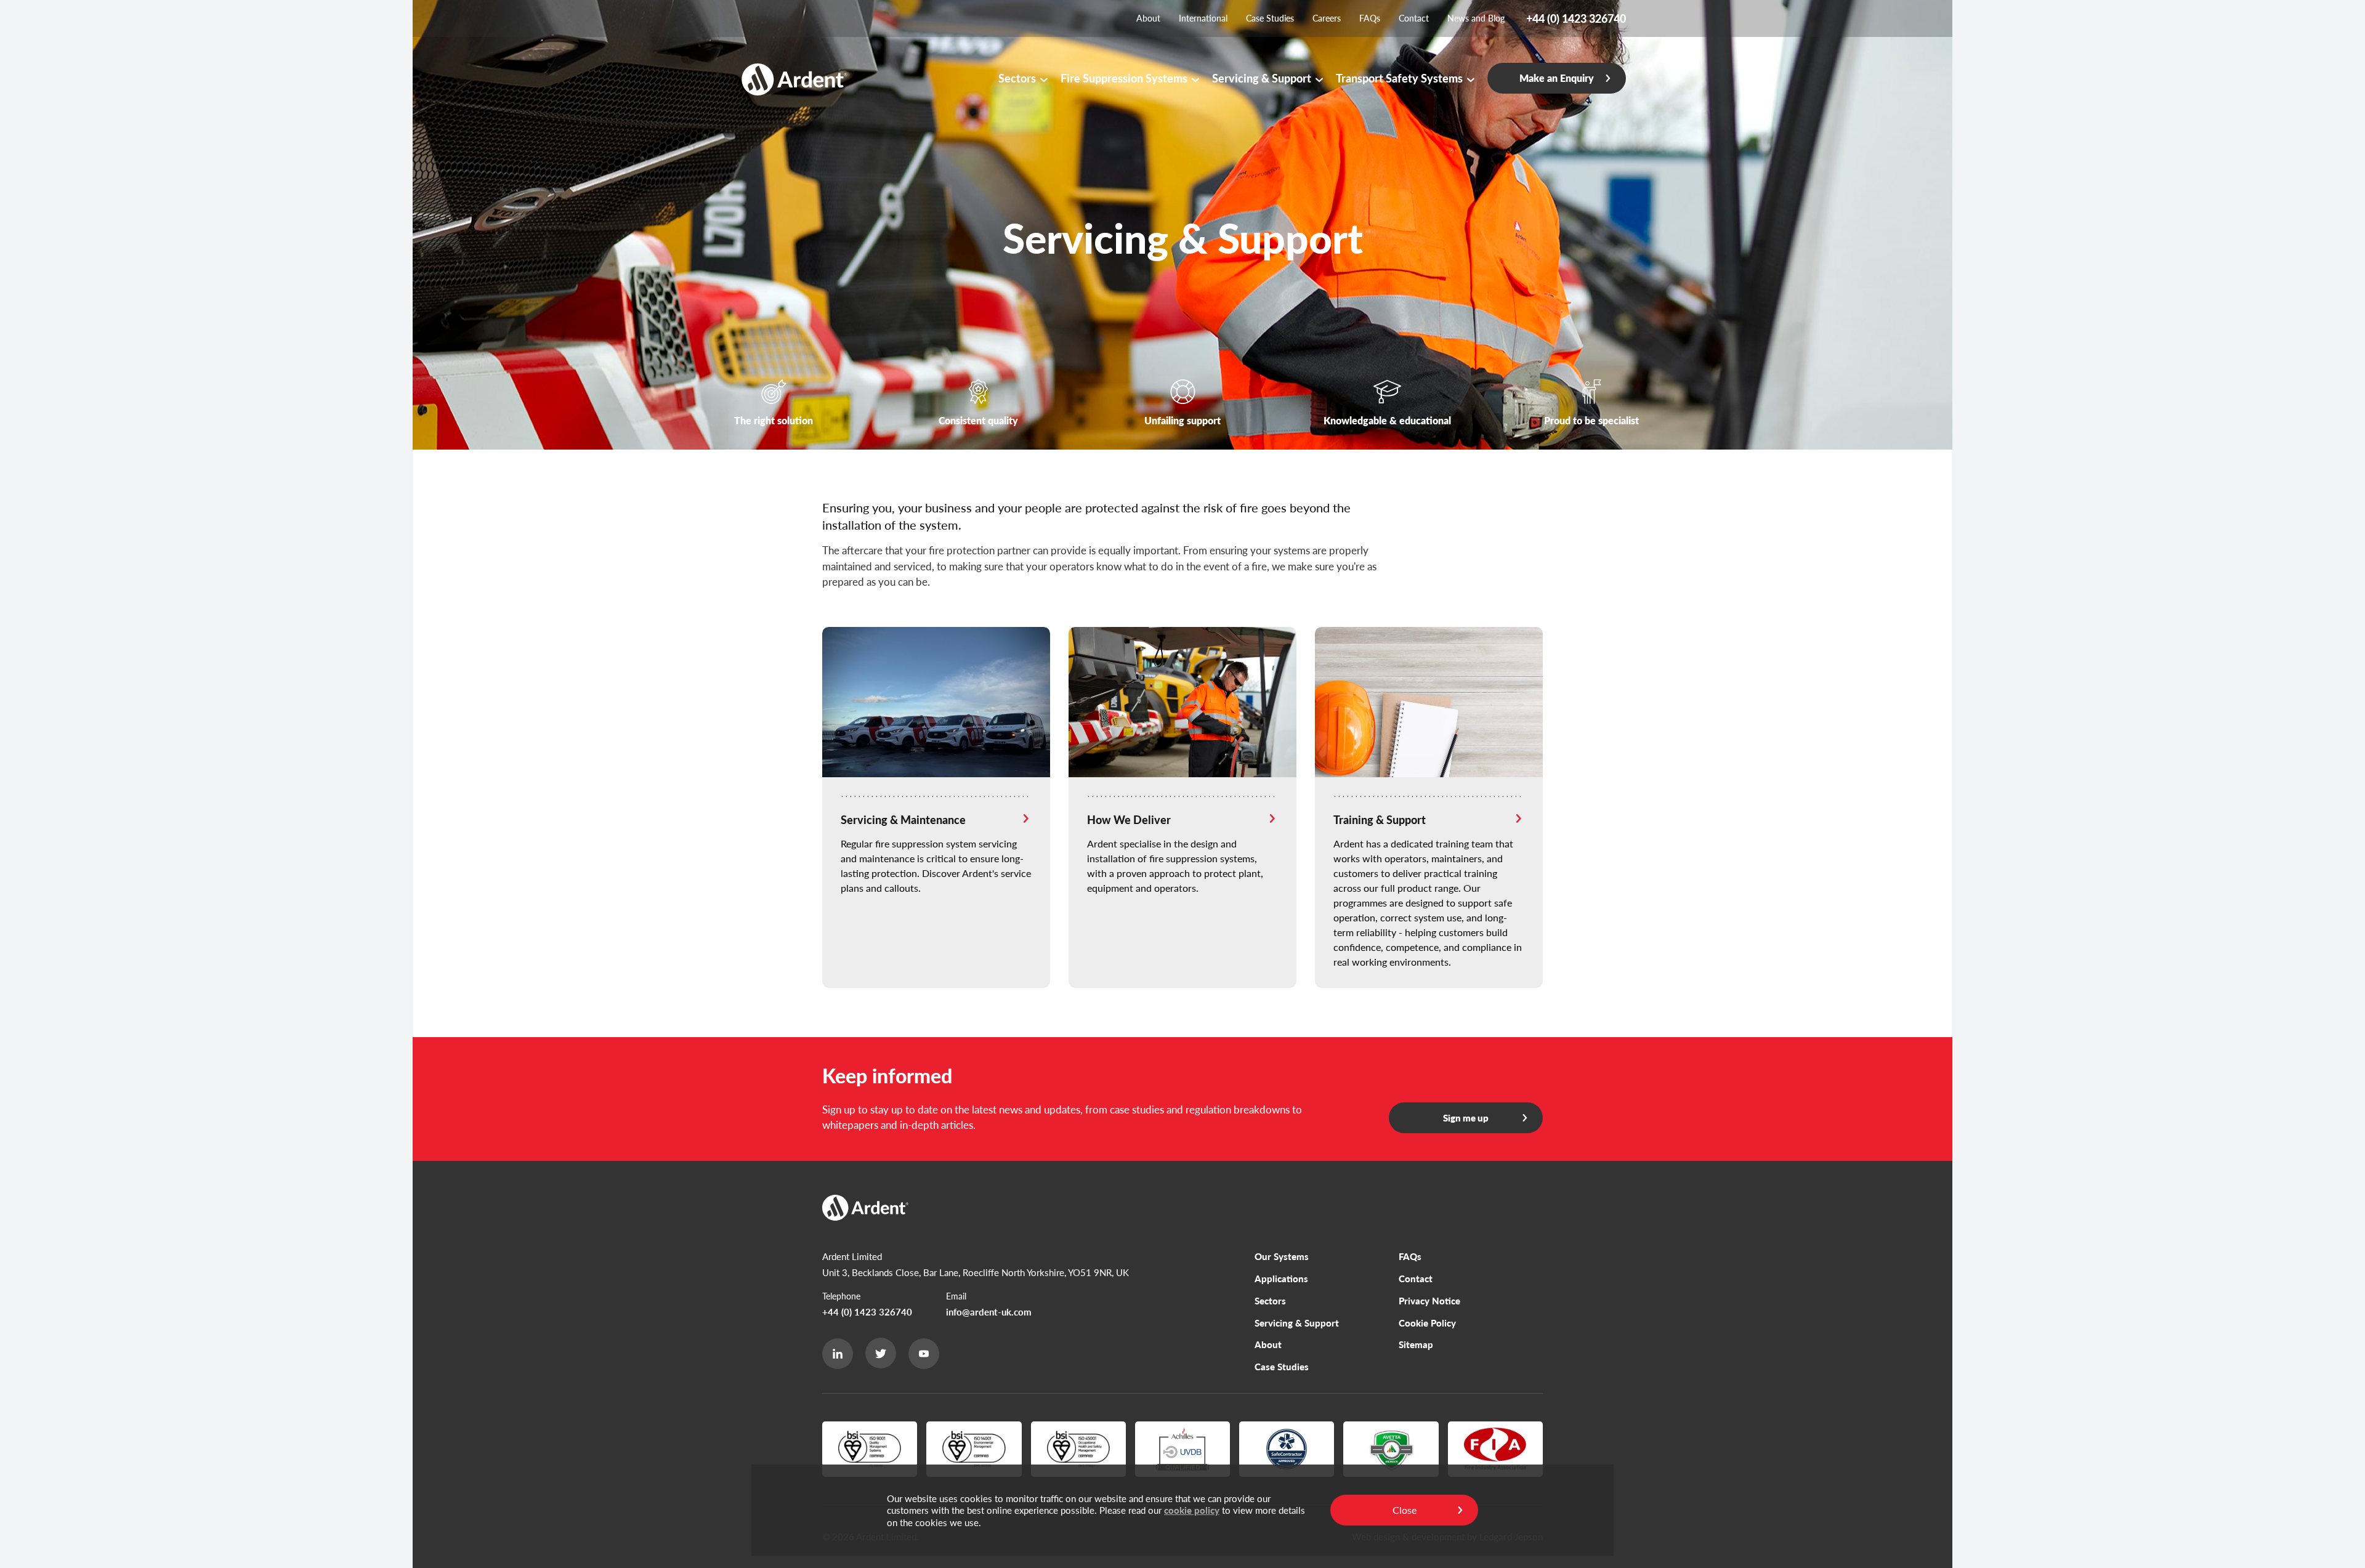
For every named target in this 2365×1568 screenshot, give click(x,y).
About (1148, 18)
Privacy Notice (1429, 1300)
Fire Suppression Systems (1124, 78)
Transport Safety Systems (1399, 78)
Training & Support (1380, 819)
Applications (1281, 1278)
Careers (1327, 18)
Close (1405, 1510)
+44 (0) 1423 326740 (867, 1311)
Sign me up (1466, 1117)
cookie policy (1192, 1510)
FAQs (1370, 18)
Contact (1414, 18)
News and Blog (1476, 18)
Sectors (1017, 78)
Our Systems (1282, 1256)
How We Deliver (1129, 819)
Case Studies (1270, 18)
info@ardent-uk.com (989, 1311)
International (1203, 18)
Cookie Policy (1427, 1323)
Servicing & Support (1262, 78)
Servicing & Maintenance (903, 819)
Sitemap (1416, 1344)
